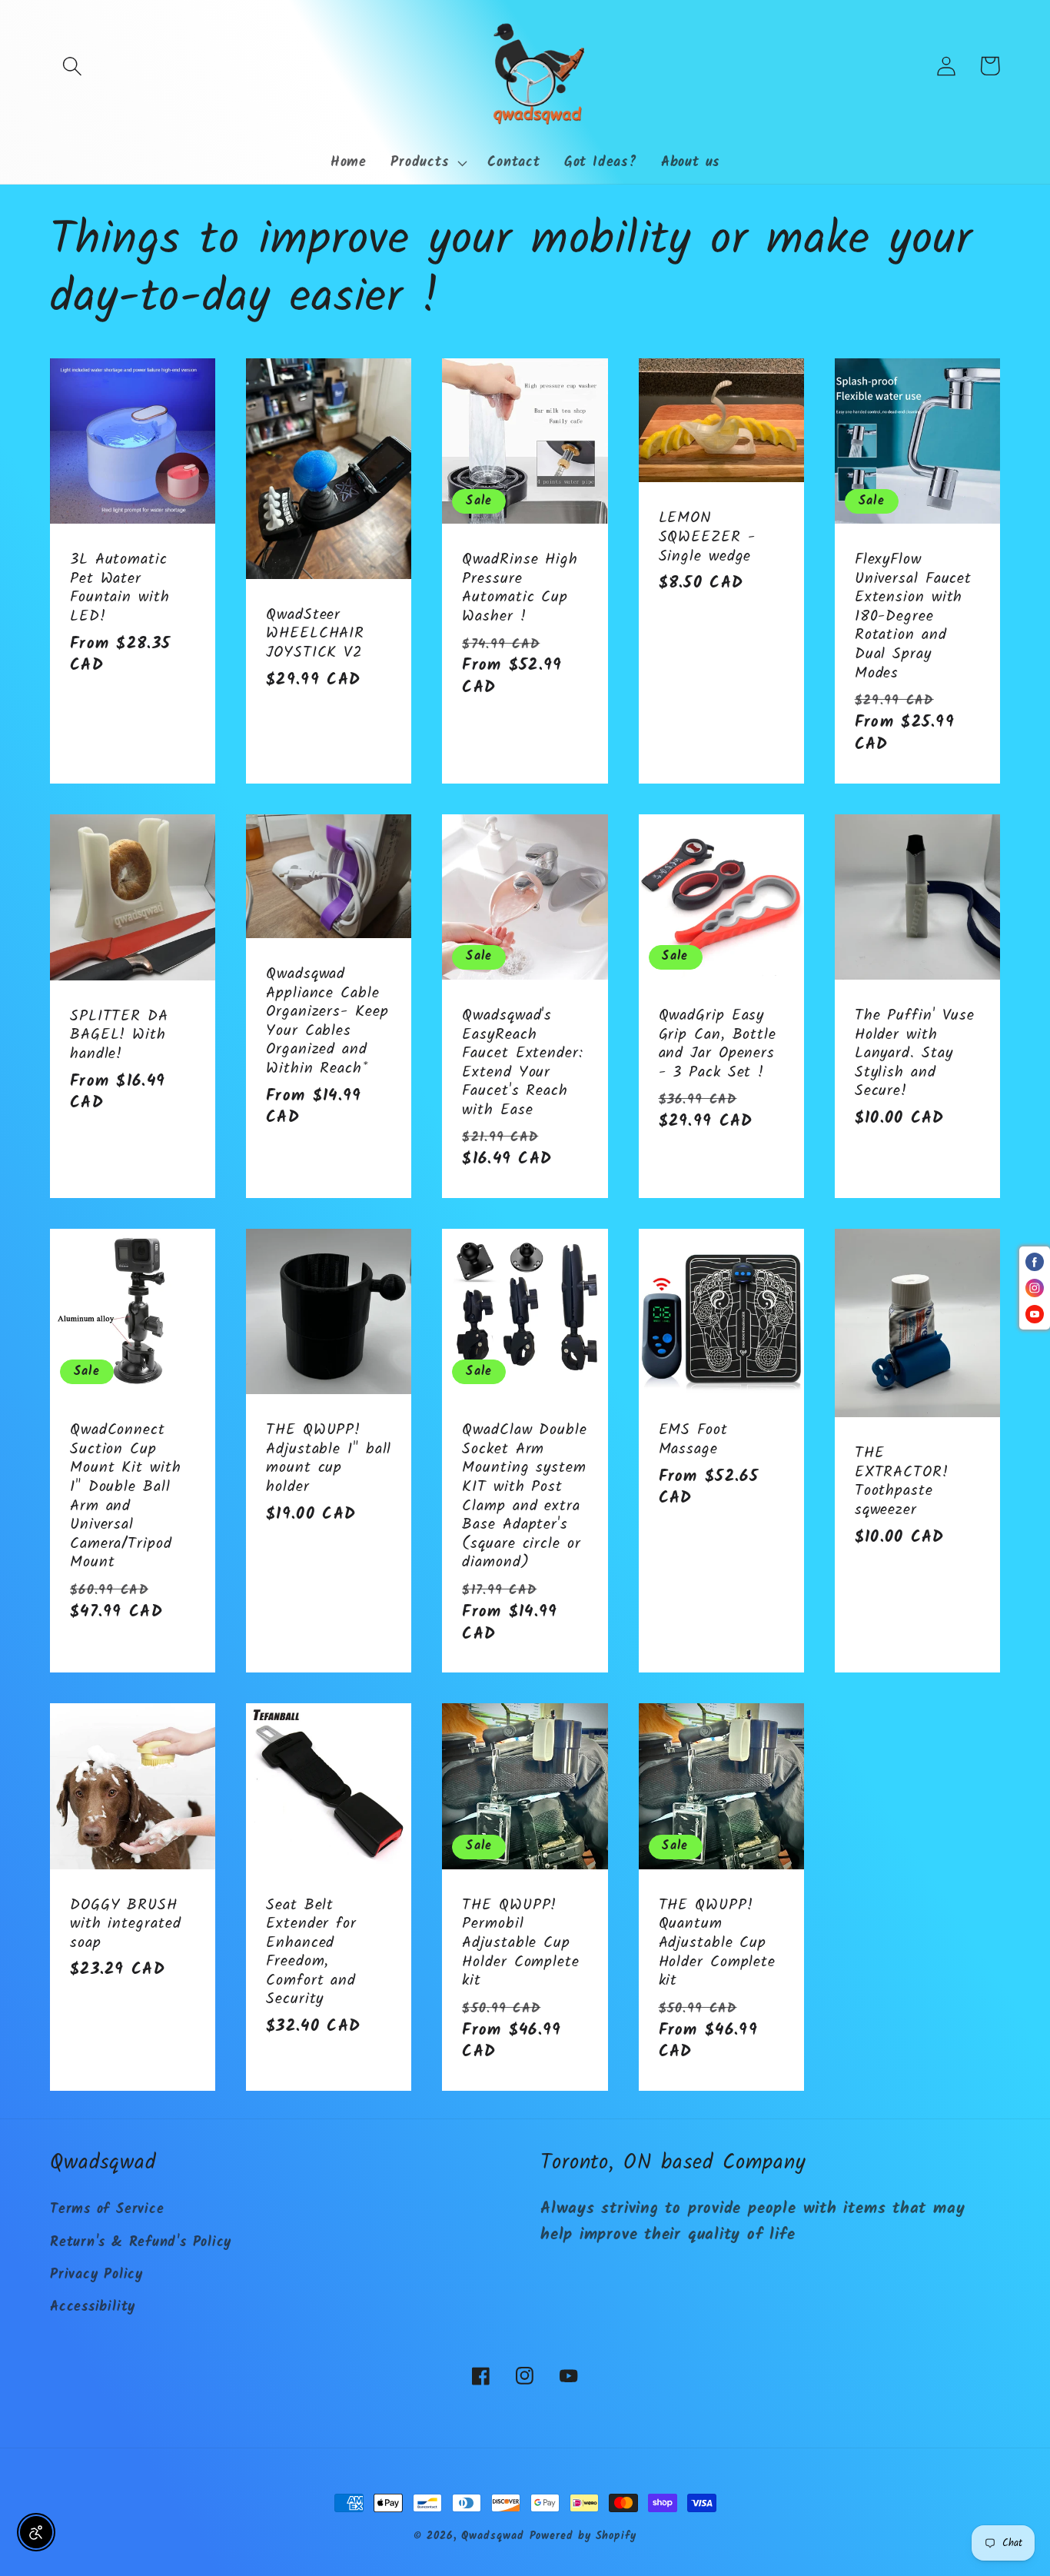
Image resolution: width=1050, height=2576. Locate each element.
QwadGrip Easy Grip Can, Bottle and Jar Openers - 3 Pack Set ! (718, 1044)
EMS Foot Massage (693, 1440)
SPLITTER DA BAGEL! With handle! (119, 1036)
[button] (72, 66)
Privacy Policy (96, 2275)
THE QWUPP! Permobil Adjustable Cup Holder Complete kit (521, 1944)
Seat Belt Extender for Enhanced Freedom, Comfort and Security (311, 1953)
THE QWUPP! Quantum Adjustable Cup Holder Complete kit (718, 1944)
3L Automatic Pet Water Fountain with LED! (120, 588)
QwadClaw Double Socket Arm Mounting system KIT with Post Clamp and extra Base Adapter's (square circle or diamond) (525, 1497)
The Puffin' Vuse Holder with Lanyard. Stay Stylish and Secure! (915, 1054)
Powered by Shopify (583, 2536)
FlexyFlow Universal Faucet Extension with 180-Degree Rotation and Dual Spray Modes (913, 617)
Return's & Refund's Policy (141, 2243)
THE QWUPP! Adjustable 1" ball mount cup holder (329, 1459)
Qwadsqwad (492, 2536)
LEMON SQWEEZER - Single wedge (707, 537)
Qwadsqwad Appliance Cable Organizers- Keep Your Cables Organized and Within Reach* (327, 1022)
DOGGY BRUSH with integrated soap (126, 1925)
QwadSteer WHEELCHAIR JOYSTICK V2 (315, 634)
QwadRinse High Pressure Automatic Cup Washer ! (520, 588)
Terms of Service (107, 2210)
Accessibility (93, 2307)
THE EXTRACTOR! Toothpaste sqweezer (902, 1482)
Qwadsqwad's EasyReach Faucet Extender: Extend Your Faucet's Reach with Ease (522, 1063)
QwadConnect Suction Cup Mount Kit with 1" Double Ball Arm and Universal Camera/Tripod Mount (126, 1497)
